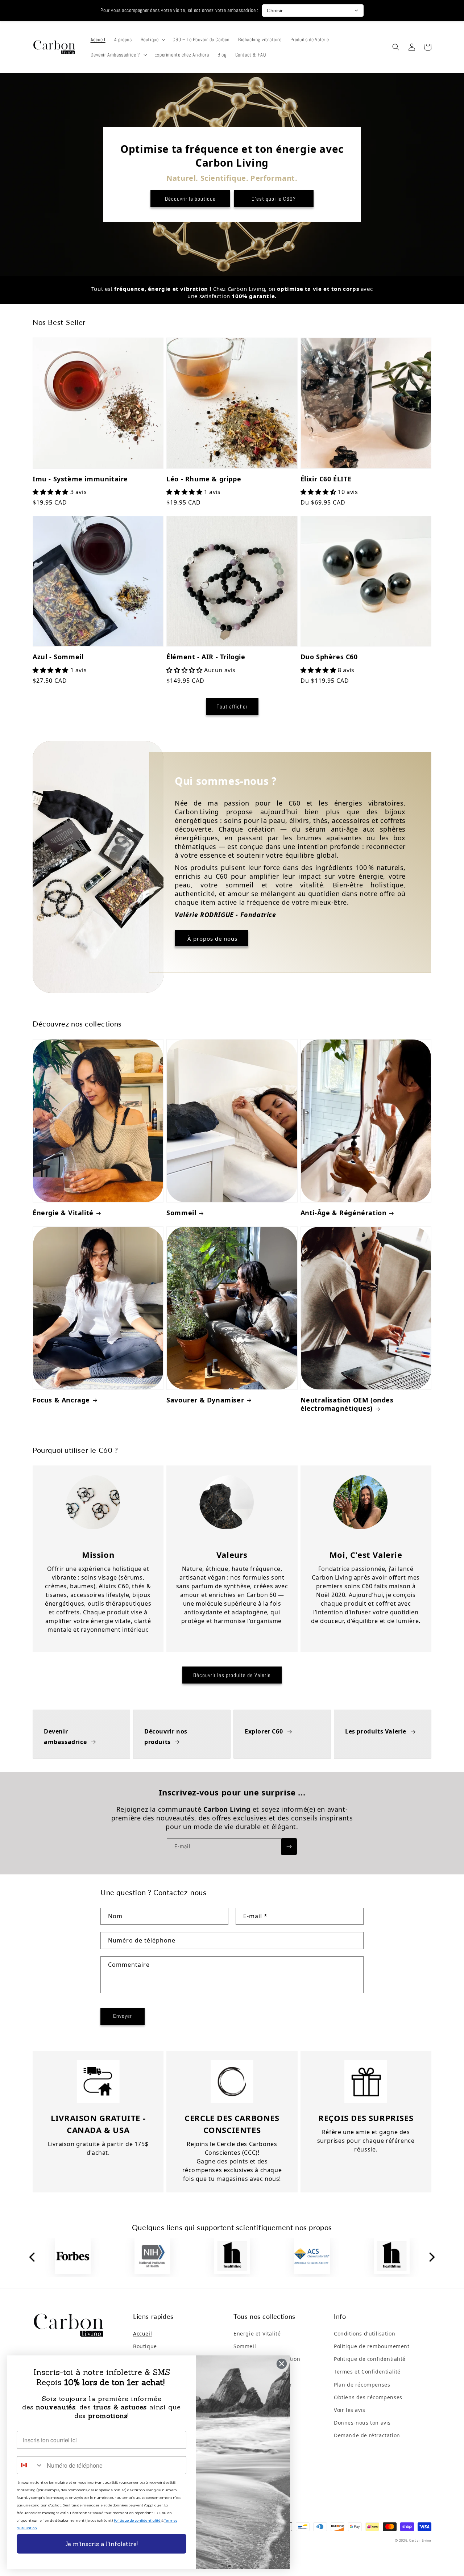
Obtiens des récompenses (368, 2397)
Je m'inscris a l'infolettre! (101, 2544)
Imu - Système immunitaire (80, 479)
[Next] (431, 2258)
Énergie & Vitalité (63, 1213)
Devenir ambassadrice (65, 1737)
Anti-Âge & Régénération (344, 1213)
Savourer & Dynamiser (205, 1400)
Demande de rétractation (367, 2435)
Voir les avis (350, 2410)
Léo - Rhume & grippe (204, 479)
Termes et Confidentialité (367, 2372)
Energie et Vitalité (257, 2334)
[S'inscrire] (289, 1847)
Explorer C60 (264, 1731)
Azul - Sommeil (58, 657)
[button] (152, 39)
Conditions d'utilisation (364, 2334)
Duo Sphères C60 (329, 657)
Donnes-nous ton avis (362, 2423)
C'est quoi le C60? (274, 199)
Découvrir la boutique (190, 199)
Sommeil (181, 1213)
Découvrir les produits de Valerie (232, 1675)
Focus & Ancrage (61, 1400)
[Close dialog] (282, 2364)
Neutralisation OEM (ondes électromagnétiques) (347, 1404)
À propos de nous (212, 938)
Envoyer (123, 2016)
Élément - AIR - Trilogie (206, 657)
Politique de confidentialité (370, 2359)
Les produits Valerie (376, 1731)
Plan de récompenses (362, 2385)
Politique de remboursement (372, 2346)
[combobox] (30, 2465)
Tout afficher (232, 706)
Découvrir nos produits (166, 1737)
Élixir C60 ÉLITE (326, 479)
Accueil (142, 2334)
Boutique (145, 2346)
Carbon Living (420, 2540)
